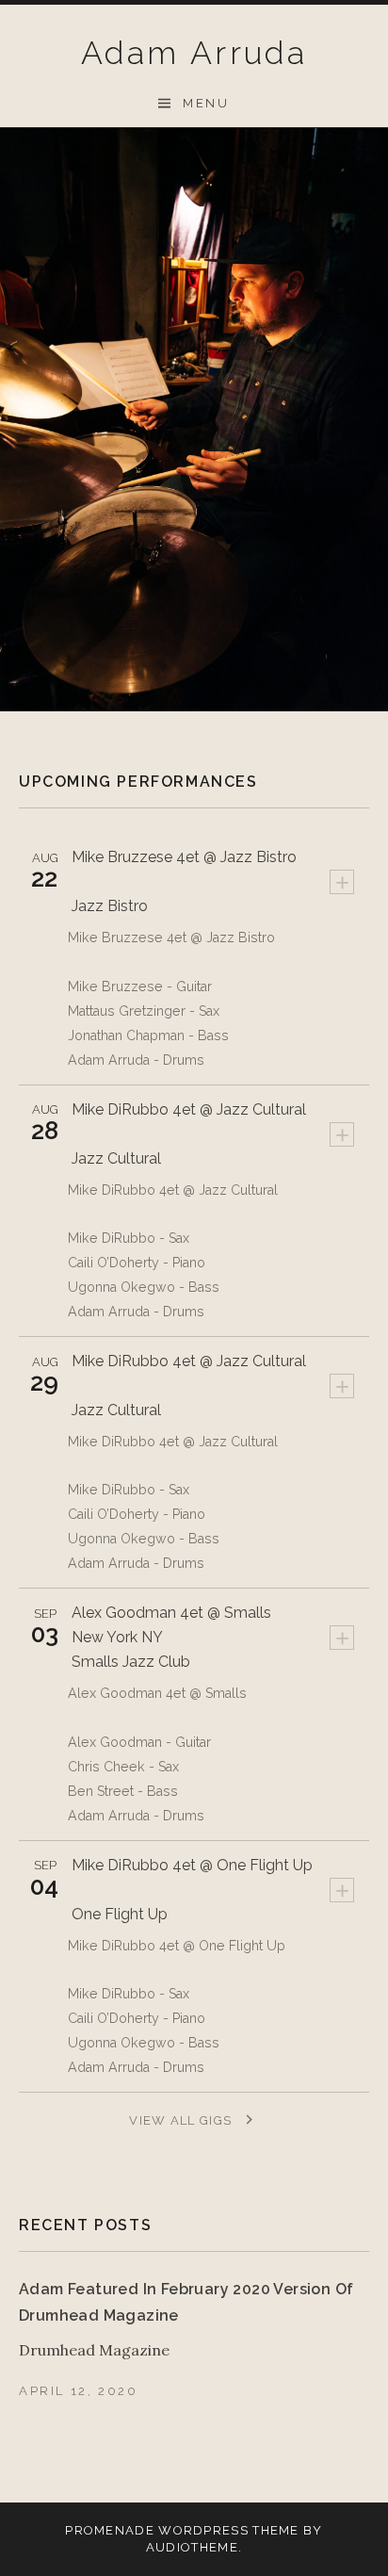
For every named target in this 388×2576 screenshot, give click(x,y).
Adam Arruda (194, 53)
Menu (206, 103)
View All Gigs (182, 2120)
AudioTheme (192, 2547)
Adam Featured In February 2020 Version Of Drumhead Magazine (186, 2302)
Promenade (110, 2530)
